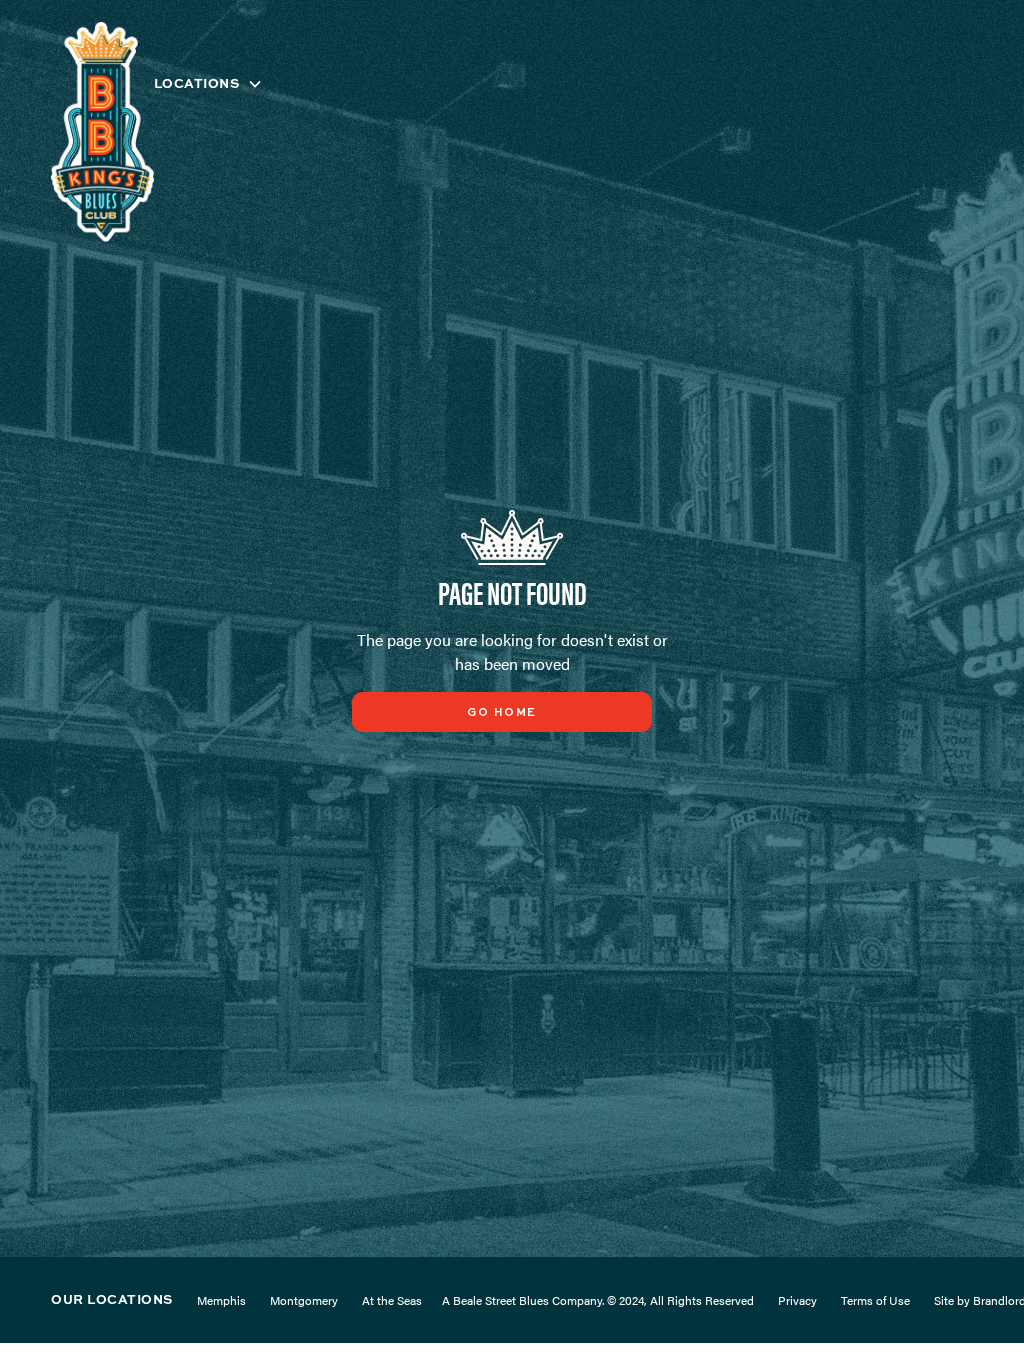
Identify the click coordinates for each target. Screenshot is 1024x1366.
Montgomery (304, 1300)
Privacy (797, 1300)
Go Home (502, 713)
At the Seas (392, 1300)
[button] (209, 83)
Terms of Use (875, 1300)
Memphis (221, 1300)
